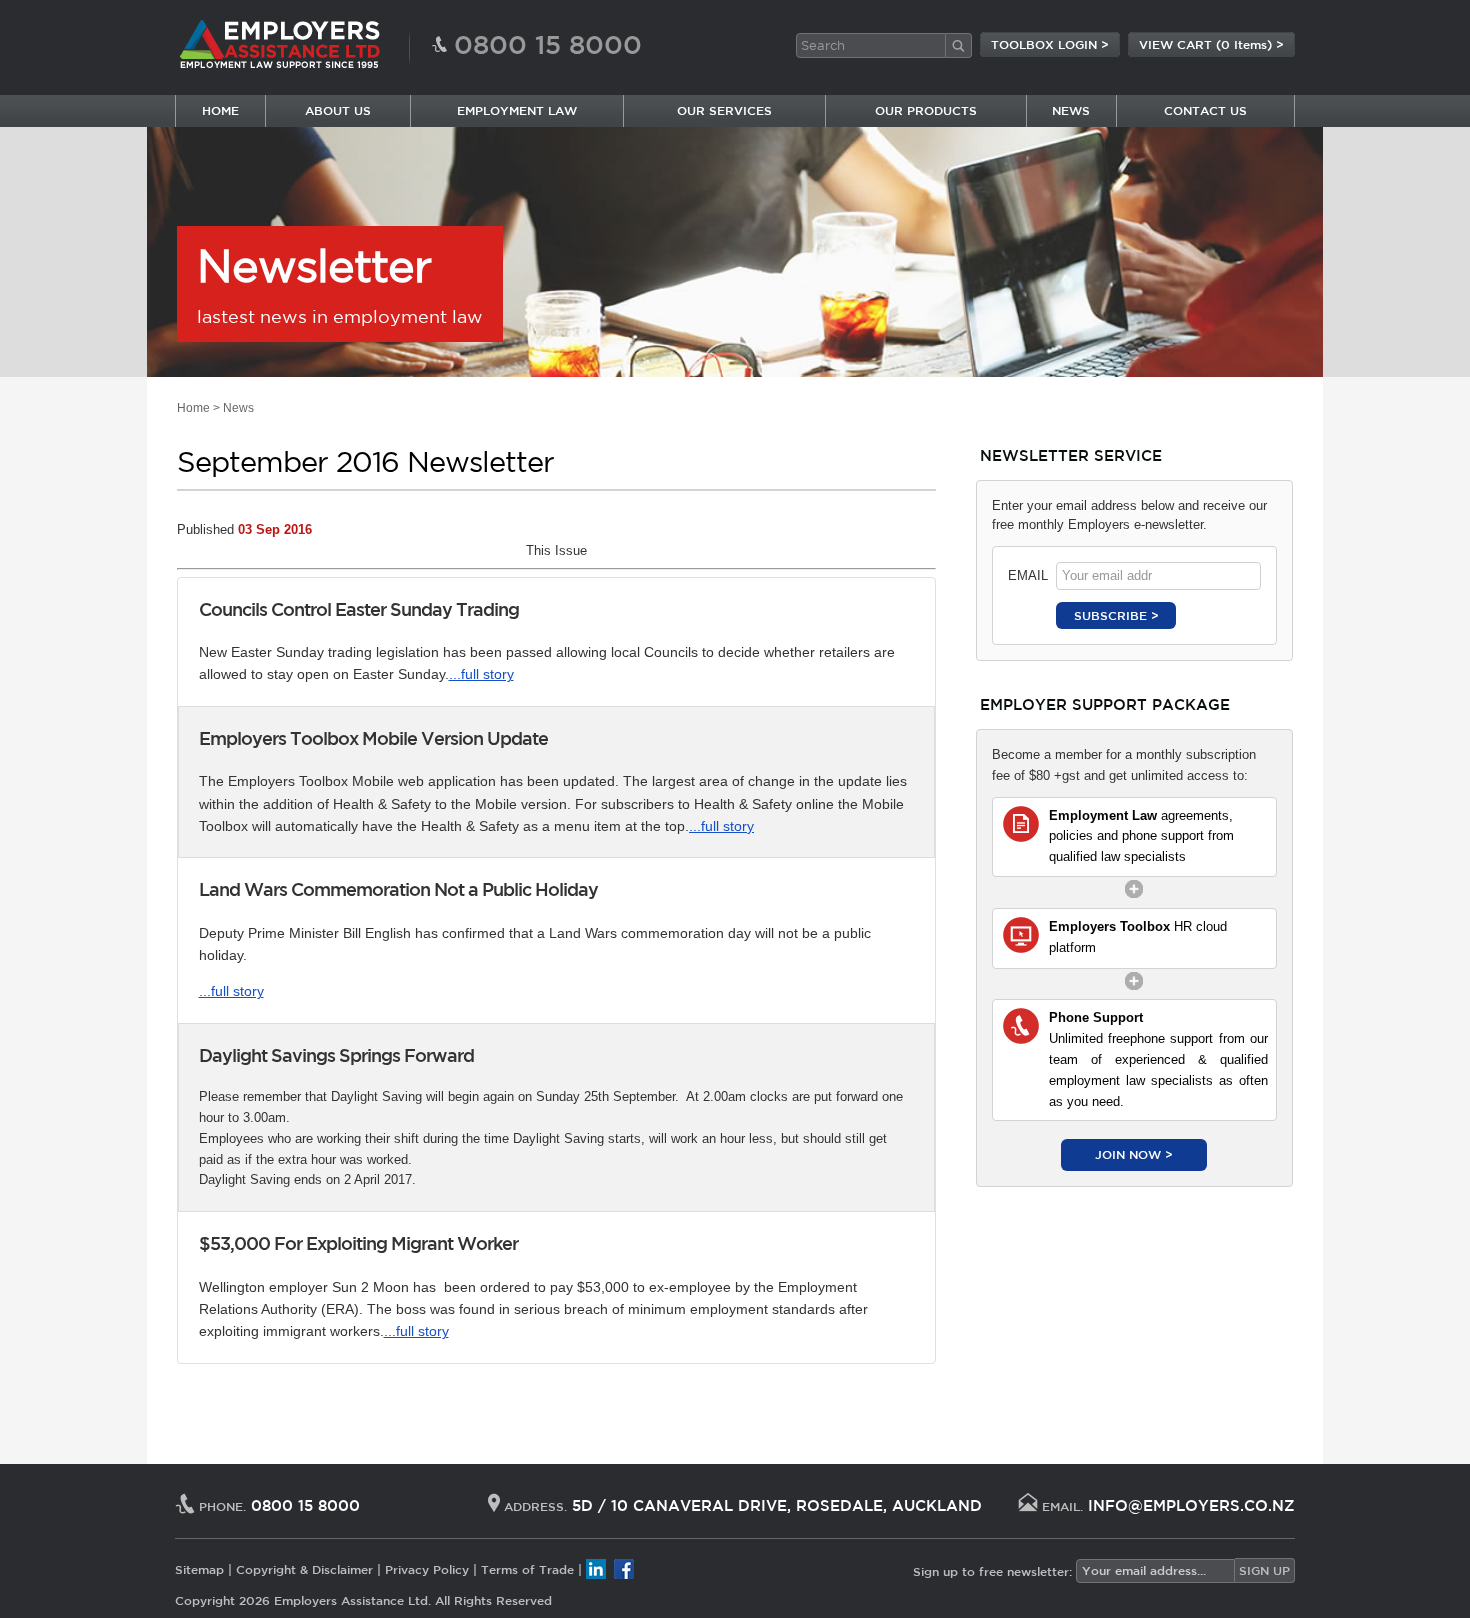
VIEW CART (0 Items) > (1211, 44)
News (238, 408)
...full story (481, 674)
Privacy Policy (427, 1569)
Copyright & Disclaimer (304, 1569)
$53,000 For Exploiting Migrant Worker (358, 1243)
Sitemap (199, 1569)
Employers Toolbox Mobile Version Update (373, 738)
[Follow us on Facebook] (624, 1569)
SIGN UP (1264, 1570)
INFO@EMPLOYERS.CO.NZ (1191, 1505)
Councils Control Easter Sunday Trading (359, 609)
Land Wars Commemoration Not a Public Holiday (398, 889)
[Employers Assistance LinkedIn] (596, 1569)
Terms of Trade (527, 1569)
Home (193, 408)
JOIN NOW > (1134, 1154)
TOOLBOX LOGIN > (1050, 44)
